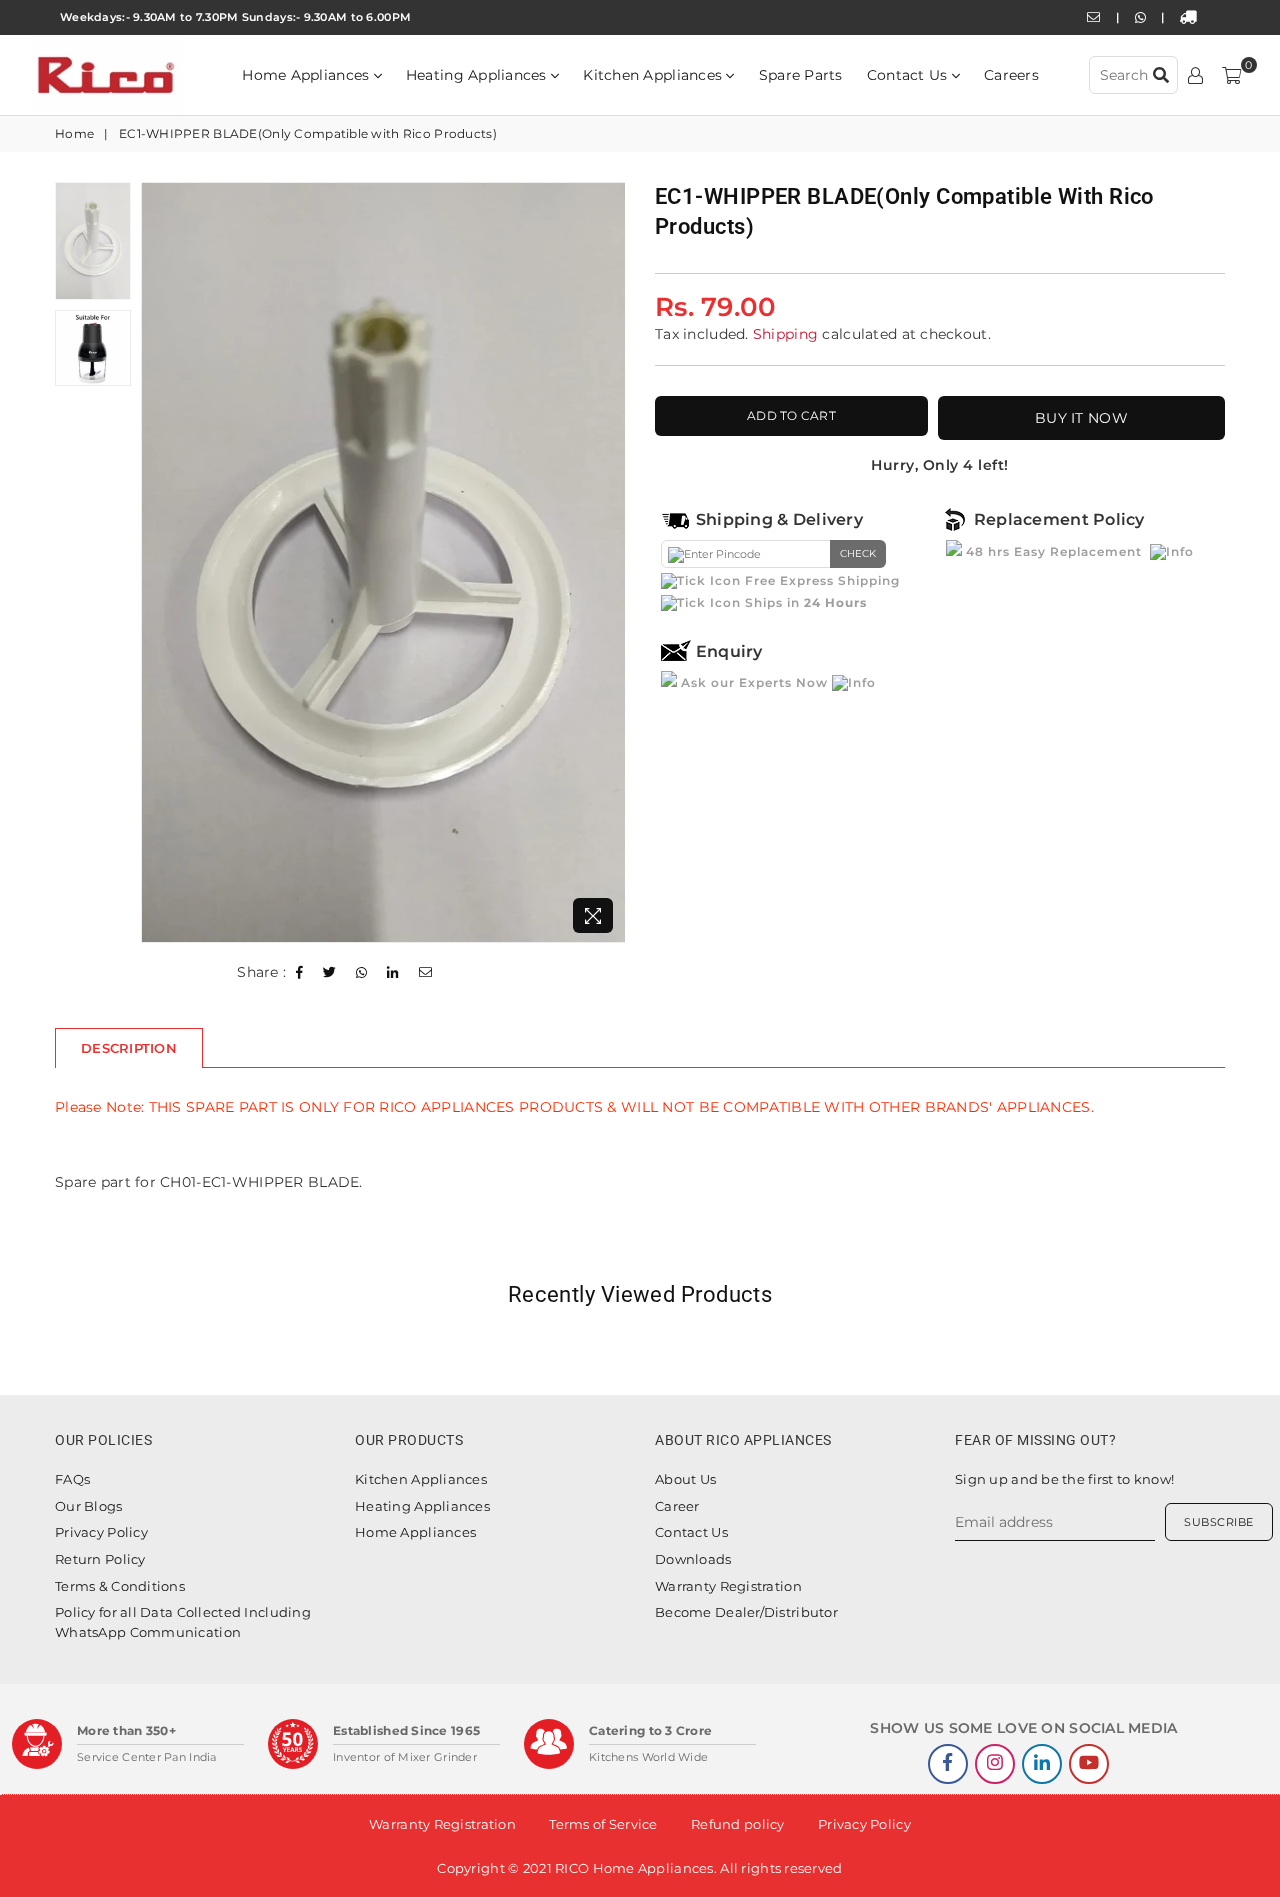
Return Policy (100, 1559)
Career (677, 1506)
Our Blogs (89, 1506)
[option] (383, 562)
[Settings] (1195, 75)
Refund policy (738, 1824)
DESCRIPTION (129, 1048)
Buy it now (1081, 418)
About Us (685, 1479)
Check (858, 553)
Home (74, 133)
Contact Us (909, 75)
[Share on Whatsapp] (362, 973)
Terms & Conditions (120, 1586)
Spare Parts (801, 75)
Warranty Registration (728, 1586)
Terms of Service (603, 1824)
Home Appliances (307, 75)
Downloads (693, 1559)
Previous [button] (158, 562)
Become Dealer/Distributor (746, 1612)
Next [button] (607, 562)
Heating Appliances (478, 75)
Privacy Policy (101, 1532)
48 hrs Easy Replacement (1054, 551)
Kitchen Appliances (654, 75)
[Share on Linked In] (393, 973)
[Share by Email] (426, 973)
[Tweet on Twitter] (330, 973)
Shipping (785, 334)
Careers (1011, 75)
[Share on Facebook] (300, 973)
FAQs (72, 1479)
